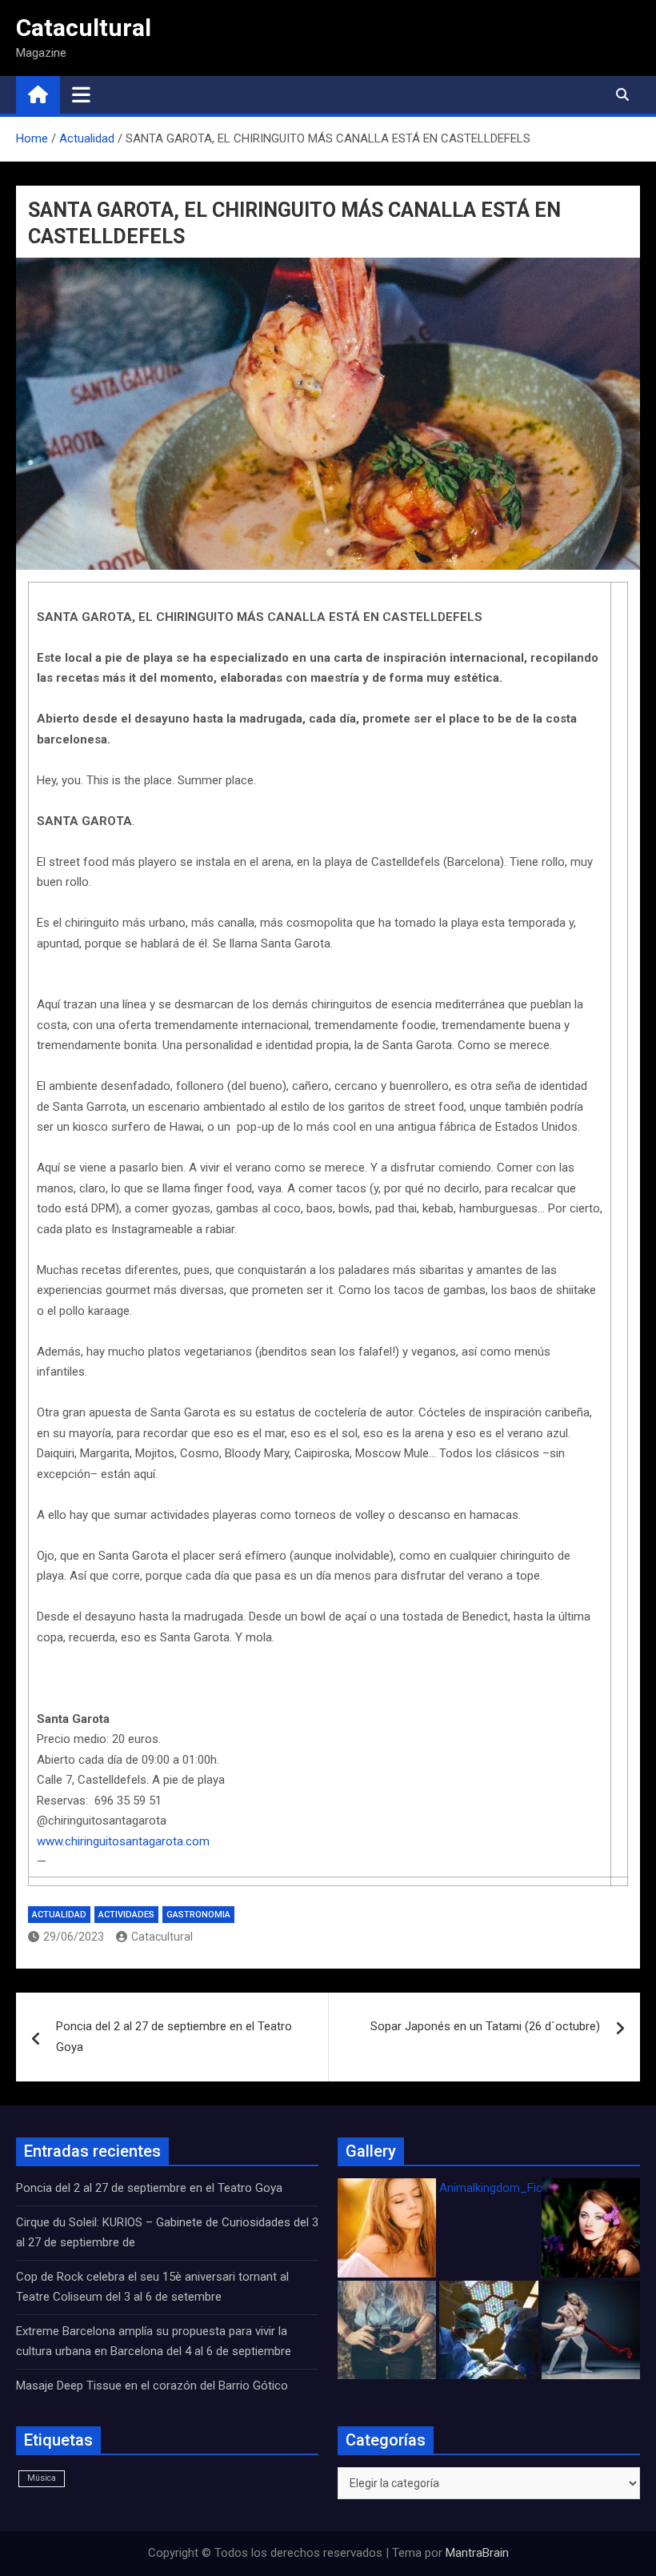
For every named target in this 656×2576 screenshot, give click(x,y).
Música (42, 2478)
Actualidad (59, 1915)
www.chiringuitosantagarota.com (123, 1841)
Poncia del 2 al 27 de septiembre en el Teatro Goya (174, 2037)
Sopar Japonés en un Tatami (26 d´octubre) (485, 2026)
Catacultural (84, 28)
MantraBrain (477, 2553)
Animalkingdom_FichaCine (509, 2188)
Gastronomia (198, 1915)
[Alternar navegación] (81, 94)
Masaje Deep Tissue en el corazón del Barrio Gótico (154, 2386)
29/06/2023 (74, 1937)
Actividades (126, 1915)
